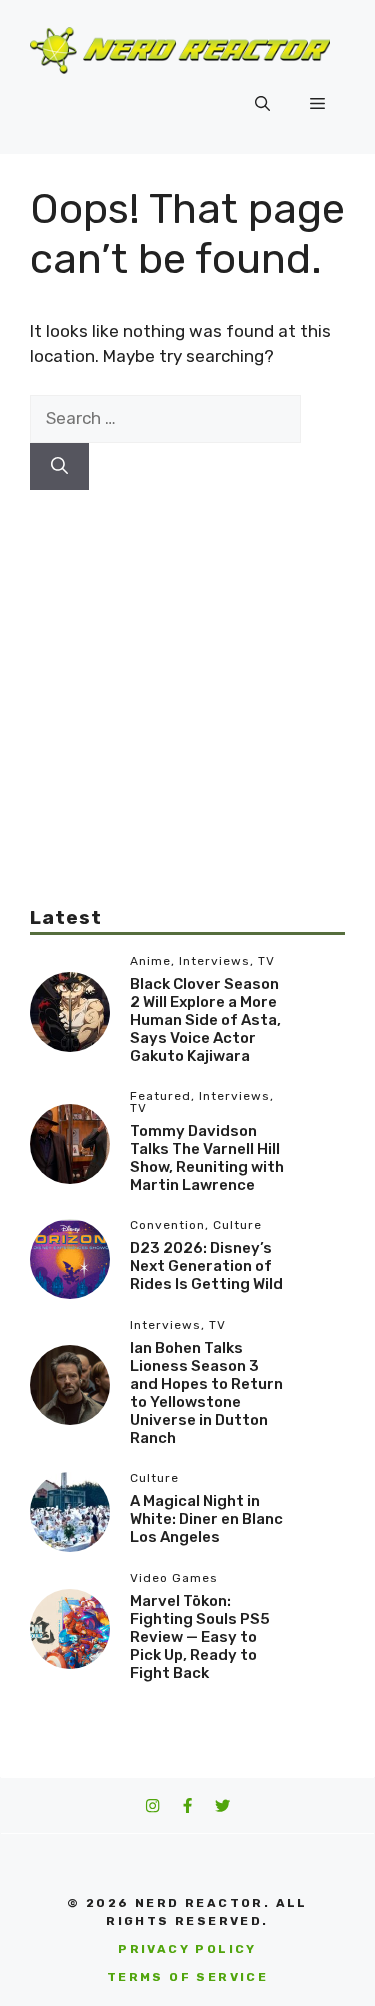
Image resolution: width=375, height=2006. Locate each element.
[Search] (59, 467)
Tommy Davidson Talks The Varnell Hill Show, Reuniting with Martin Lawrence (207, 1158)
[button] (262, 104)
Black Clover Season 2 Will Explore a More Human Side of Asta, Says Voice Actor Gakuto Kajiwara (205, 1020)
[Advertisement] (187, 677)
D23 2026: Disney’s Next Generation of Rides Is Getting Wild (206, 1266)
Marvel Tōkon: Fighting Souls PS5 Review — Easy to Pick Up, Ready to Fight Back (200, 1637)
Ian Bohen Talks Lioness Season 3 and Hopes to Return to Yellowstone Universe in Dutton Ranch (206, 1393)
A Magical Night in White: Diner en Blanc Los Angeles (206, 1519)
